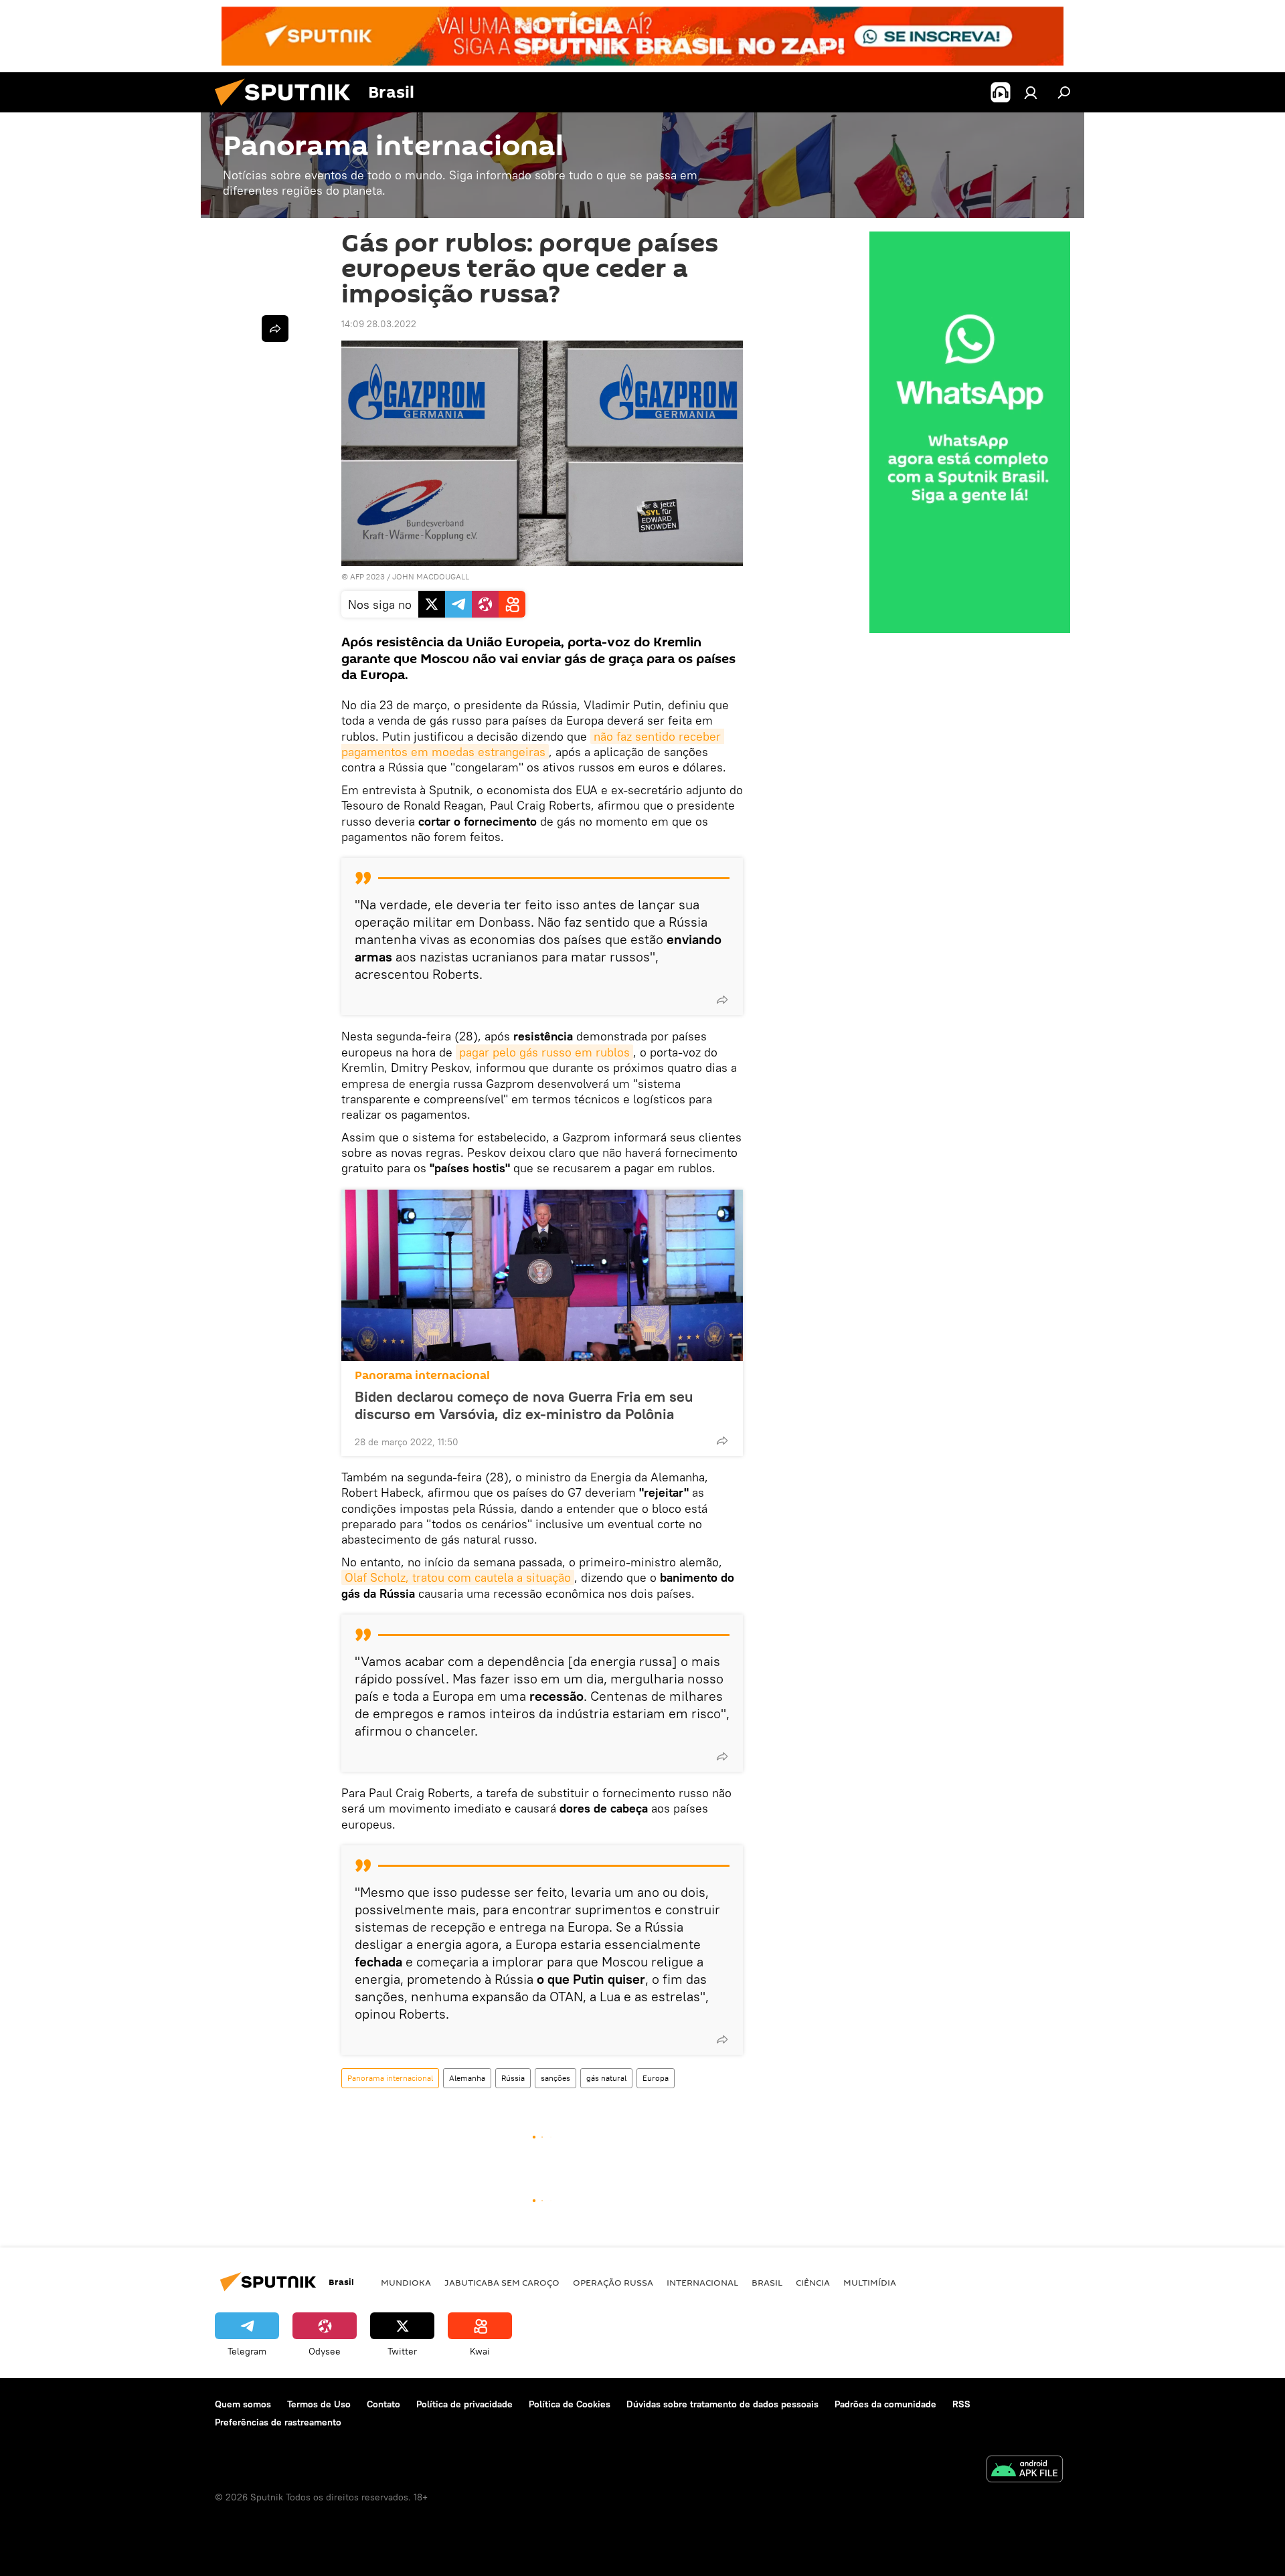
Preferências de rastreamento (278, 2422)
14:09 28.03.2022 (379, 324)
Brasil (767, 2282)
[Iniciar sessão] (1031, 92)
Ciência (813, 2282)
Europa (656, 2078)
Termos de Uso (319, 2404)
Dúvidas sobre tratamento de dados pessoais (722, 2404)
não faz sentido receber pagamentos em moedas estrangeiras (533, 744)
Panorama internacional (422, 1375)
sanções (555, 2078)
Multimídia (870, 2282)
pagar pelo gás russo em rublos (544, 1052)
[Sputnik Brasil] (288, 109)
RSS (961, 2404)
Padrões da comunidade (885, 2404)
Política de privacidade (464, 2404)
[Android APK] (1025, 2471)
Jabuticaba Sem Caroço (502, 2282)
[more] (722, 1000)
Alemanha (467, 2078)
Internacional (702, 2282)
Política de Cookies (570, 2404)
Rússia (513, 2078)
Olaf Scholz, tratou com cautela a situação (458, 1577)
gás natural (606, 2078)
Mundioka (406, 2282)
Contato (383, 2404)
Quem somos (243, 2404)
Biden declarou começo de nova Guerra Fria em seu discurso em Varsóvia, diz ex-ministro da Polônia (524, 1405)
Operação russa (613, 2282)
